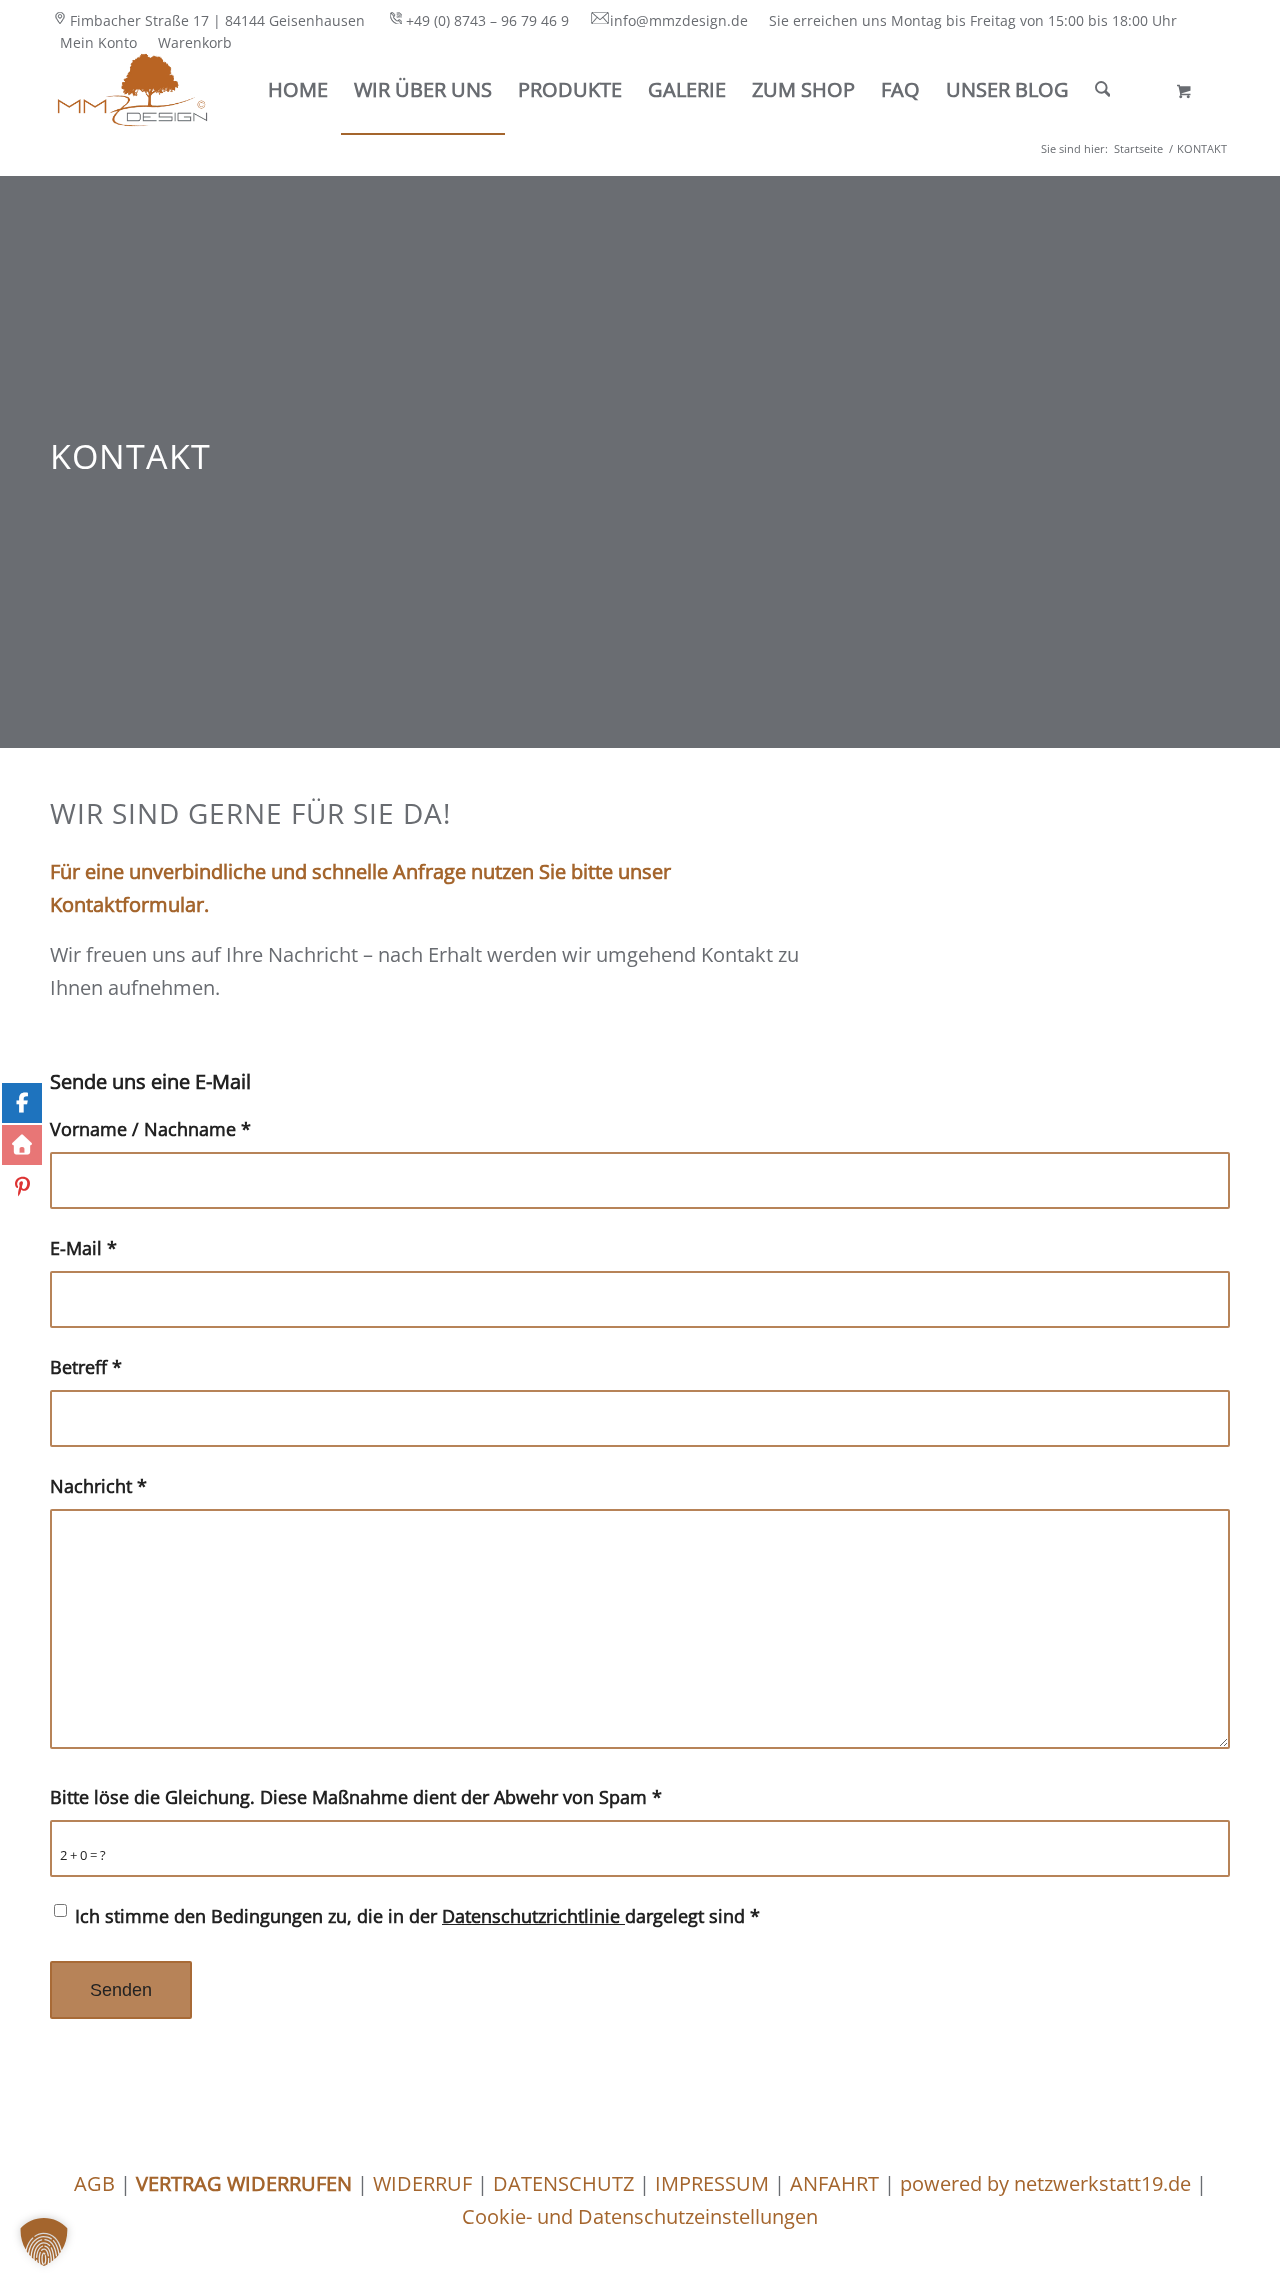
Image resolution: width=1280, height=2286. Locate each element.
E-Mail (83, 1247)
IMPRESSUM (709, 2183)
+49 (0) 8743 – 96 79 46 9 (487, 20)
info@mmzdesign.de (679, 20)
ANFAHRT (834, 2183)
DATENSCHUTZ (563, 2183)
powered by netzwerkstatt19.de (1045, 2183)
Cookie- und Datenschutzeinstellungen (640, 2216)
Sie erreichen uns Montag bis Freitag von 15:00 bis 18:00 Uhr (973, 20)
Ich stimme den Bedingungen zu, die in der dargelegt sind (417, 1915)
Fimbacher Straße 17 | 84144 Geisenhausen (217, 20)
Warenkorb (195, 42)
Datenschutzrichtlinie (533, 1915)
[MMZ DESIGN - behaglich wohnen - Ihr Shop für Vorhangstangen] (132, 90)
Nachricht (98, 1485)
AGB (94, 2183)
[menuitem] (213, 21)
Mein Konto (98, 42)
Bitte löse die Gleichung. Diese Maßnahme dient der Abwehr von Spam (356, 1796)
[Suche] (1103, 90)
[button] (44, 2242)
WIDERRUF (422, 2183)
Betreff (86, 1366)
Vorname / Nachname (150, 1128)
